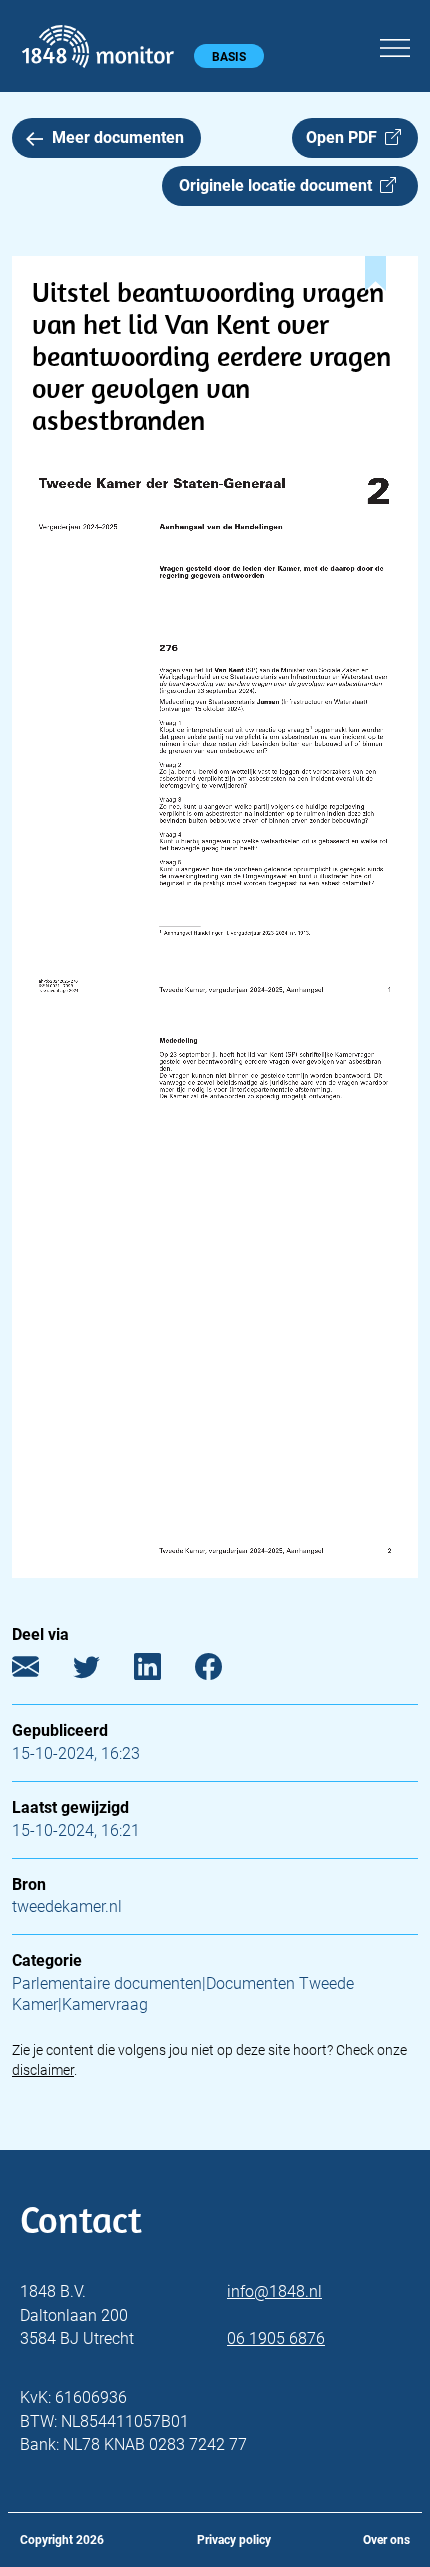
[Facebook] (223, 1671)
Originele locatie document (279, 185)
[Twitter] (101, 1671)
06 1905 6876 (276, 2338)
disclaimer (43, 2070)
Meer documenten (118, 137)
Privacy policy (234, 2540)
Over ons (386, 2540)
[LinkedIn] (162, 1671)
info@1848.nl (274, 2291)
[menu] (395, 45)
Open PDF (345, 137)
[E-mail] (40, 1671)
